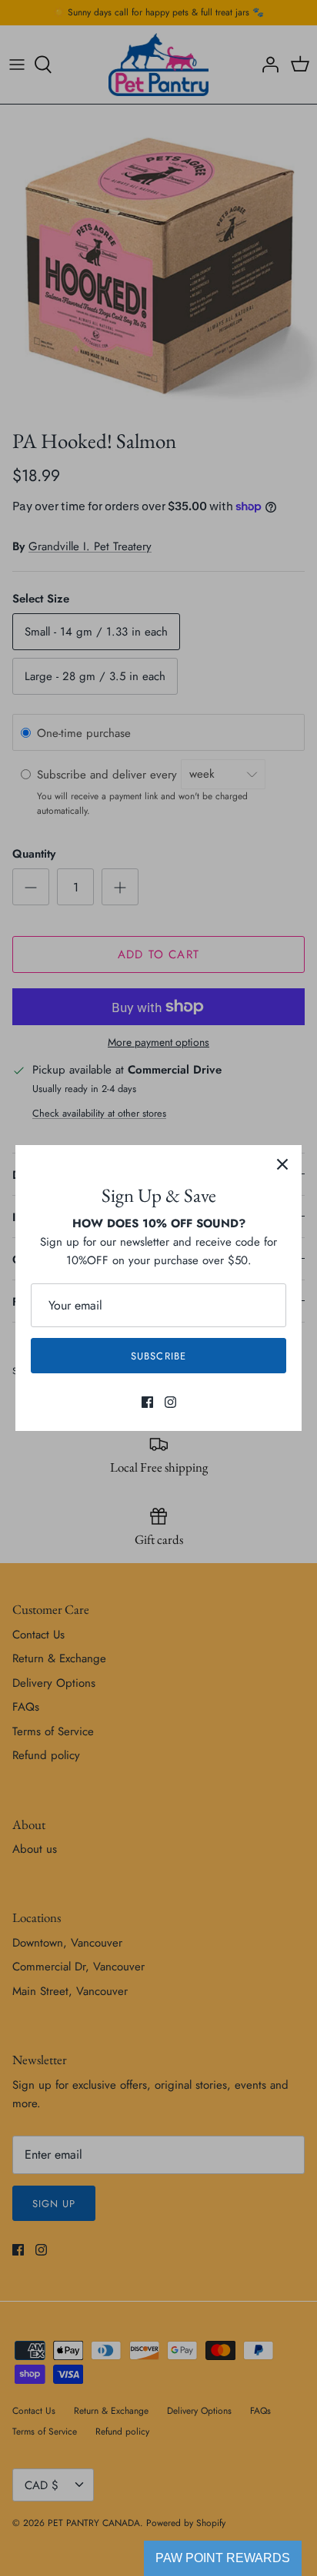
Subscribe (158, 1356)
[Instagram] (170, 1402)
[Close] (282, 1164)
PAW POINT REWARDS (223, 2558)
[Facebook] (147, 1402)
